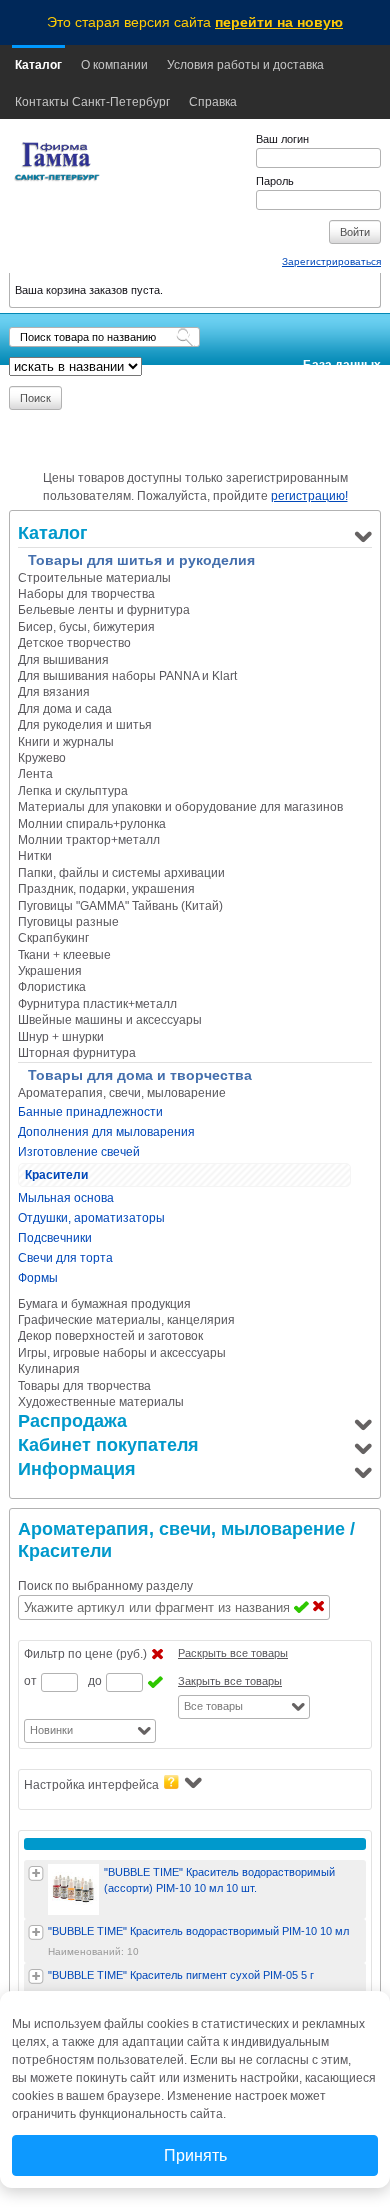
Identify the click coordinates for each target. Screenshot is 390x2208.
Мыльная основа (66, 1198)
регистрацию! (309, 496)
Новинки (51, 1730)
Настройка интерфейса (91, 1785)
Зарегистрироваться (331, 261)
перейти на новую (279, 22)
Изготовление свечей (79, 1152)
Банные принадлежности (90, 1112)
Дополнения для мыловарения (106, 1132)
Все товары (213, 1706)
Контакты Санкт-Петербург (92, 102)
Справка (213, 102)
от (30, 1681)
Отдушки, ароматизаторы (91, 1218)
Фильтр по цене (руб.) (85, 1654)
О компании (114, 65)
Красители (56, 1175)
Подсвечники (55, 1238)
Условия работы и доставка (245, 65)
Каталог (38, 65)
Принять (195, 2155)
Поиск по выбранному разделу (105, 1586)
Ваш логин (282, 139)
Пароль (275, 181)
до (95, 1681)
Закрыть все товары (230, 1681)
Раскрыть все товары (233, 1653)
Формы (38, 1278)
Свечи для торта (65, 1258)
